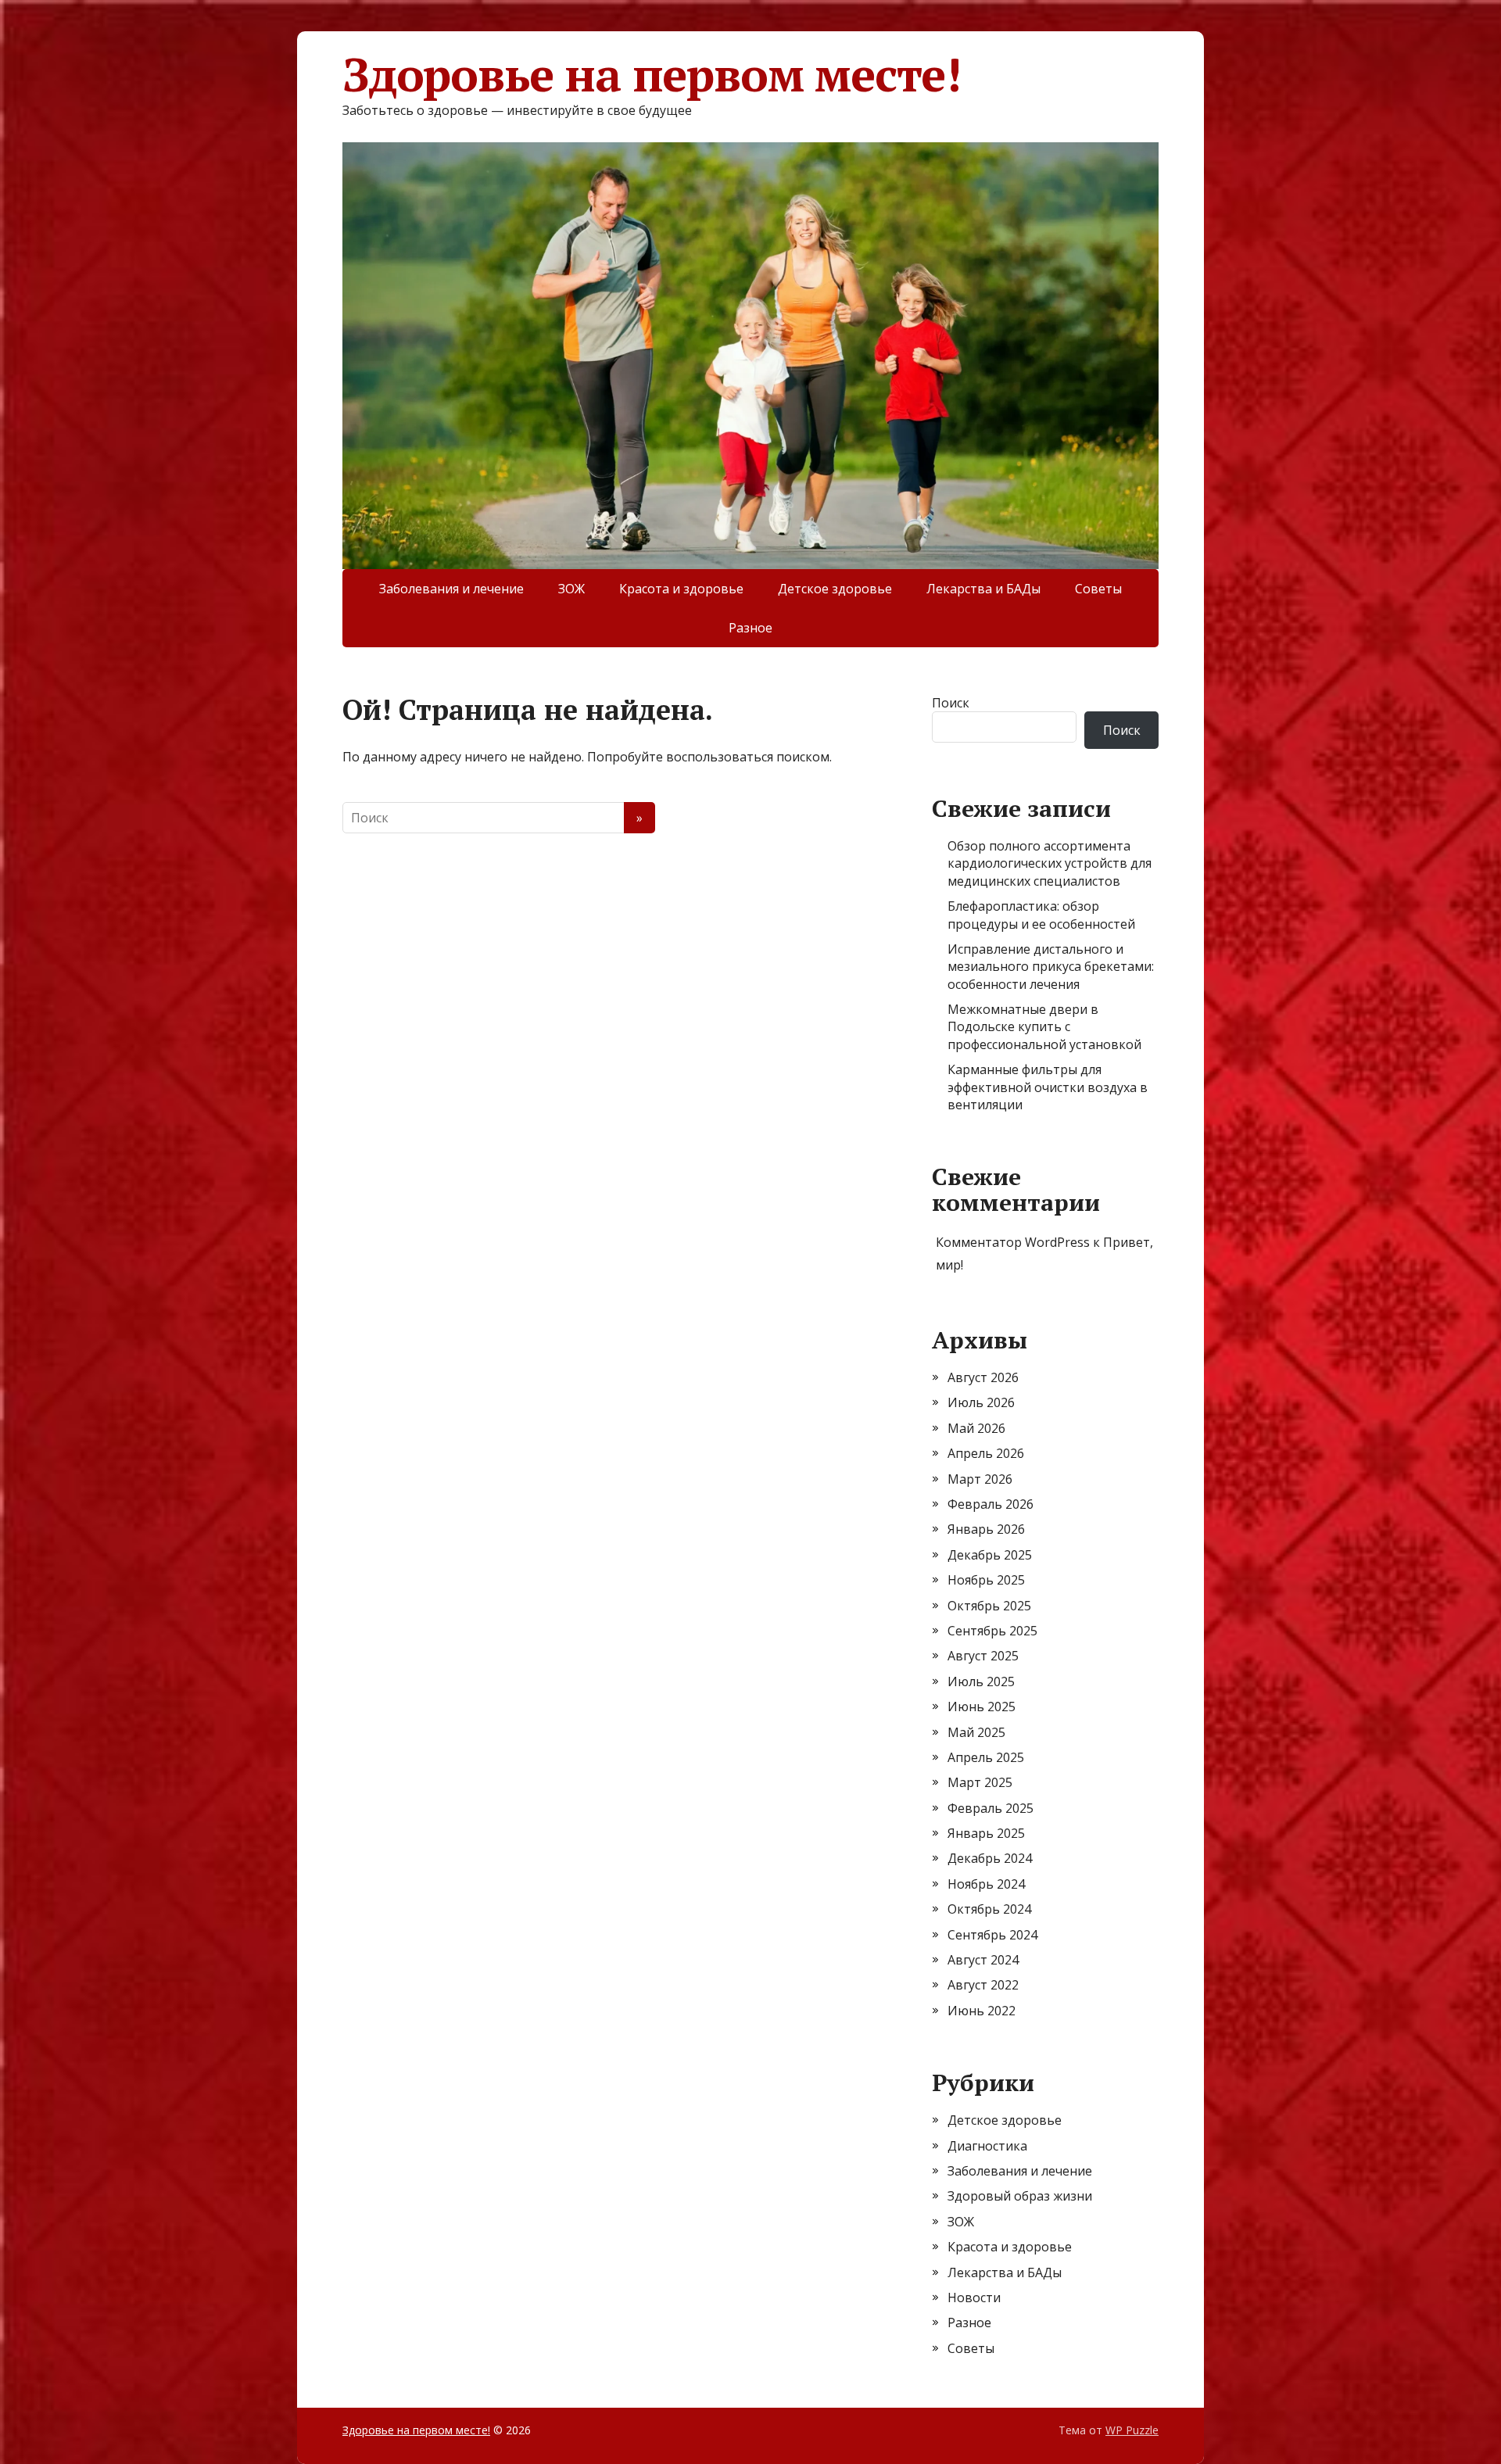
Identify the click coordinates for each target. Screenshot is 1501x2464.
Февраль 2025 (991, 1808)
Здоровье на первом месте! (652, 74)
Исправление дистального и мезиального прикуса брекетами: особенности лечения (1051, 967)
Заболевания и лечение (451, 589)
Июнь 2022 (982, 2011)
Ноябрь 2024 (986, 1884)
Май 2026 (976, 1428)
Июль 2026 (981, 1402)
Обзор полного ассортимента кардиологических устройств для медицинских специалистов (1050, 863)
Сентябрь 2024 (992, 1935)
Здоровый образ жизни (1020, 2196)
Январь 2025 (986, 1833)
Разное (750, 628)
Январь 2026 (986, 1529)
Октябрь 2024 (989, 1909)
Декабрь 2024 (990, 1858)
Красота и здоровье (681, 589)
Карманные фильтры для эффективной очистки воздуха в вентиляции (1048, 1087)
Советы (1098, 589)
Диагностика (987, 2146)
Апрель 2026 (986, 1453)
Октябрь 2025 (989, 1606)
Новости (974, 2297)
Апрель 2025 (986, 1757)
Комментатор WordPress (1013, 1242)
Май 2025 (976, 1732)
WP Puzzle (1132, 2430)
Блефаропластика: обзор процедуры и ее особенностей (1041, 915)
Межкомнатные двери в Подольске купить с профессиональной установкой (1044, 1027)
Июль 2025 (981, 1681)
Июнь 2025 (982, 1707)
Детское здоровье (835, 589)
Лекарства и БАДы (983, 589)
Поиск (951, 703)
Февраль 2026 (991, 1504)
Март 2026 (980, 1479)
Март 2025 (980, 1782)
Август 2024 (983, 1960)
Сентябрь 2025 (992, 1631)
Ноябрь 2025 (986, 1580)
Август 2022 (983, 1985)
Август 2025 (983, 1656)
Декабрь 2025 (990, 1555)
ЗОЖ (571, 589)
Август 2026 (983, 1377)
